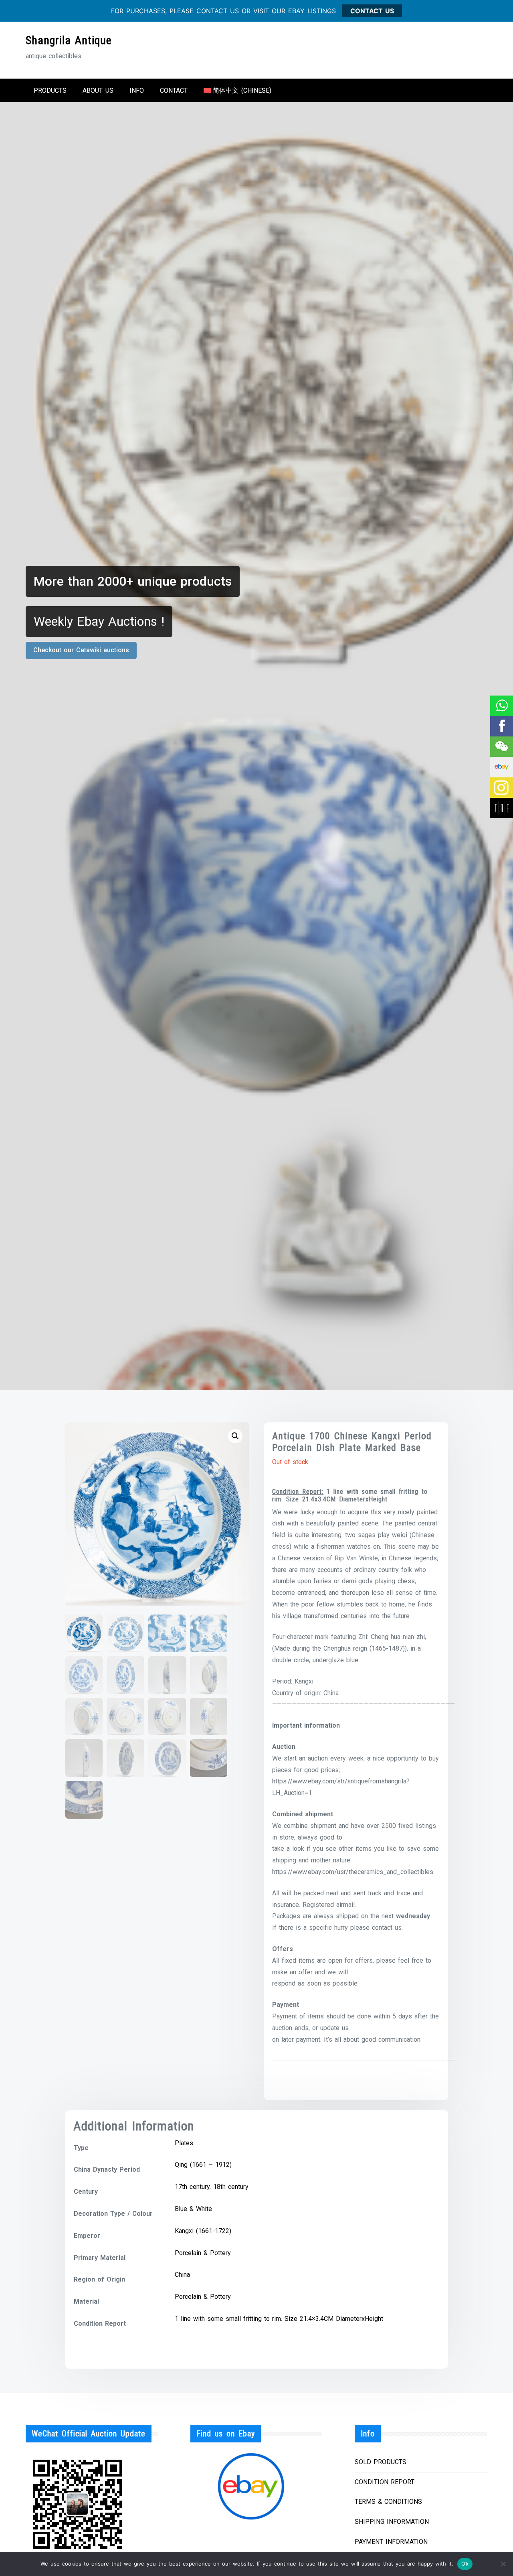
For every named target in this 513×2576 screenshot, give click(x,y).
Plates (184, 2143)
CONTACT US (372, 11)
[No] (503, 2564)
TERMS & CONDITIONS (388, 2502)
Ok (465, 2564)
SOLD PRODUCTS (381, 2462)
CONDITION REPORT (385, 2482)
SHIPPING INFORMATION (392, 2522)
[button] (235, 1436)
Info (137, 90)
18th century (231, 2187)
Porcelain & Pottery (203, 2253)
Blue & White (193, 2209)
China (182, 2275)
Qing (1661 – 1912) (203, 2165)
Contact (174, 90)
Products (50, 90)
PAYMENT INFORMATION (391, 2542)
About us (98, 90)
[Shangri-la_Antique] (501, 747)
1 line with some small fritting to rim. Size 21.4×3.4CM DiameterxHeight (279, 2319)
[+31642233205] (501, 706)
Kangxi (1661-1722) (203, 2231)
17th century (192, 2187)
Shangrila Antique (69, 40)
